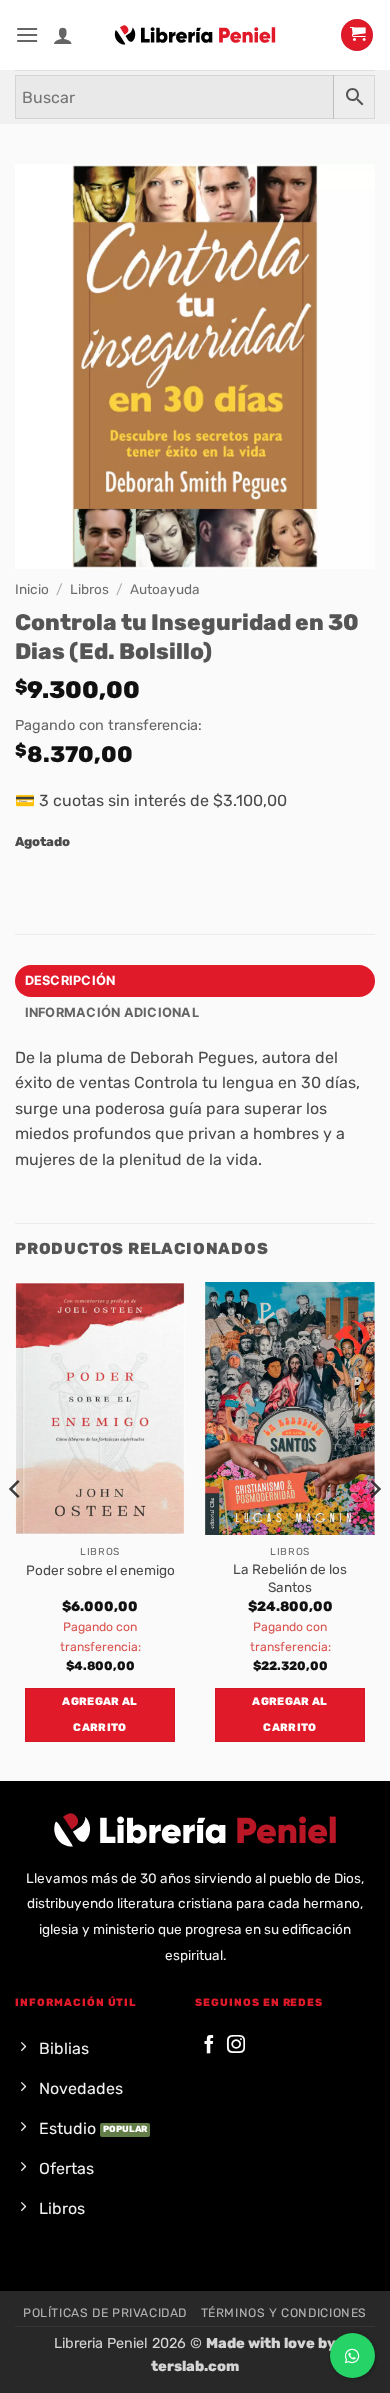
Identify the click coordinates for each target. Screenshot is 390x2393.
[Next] (374, 1529)
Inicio (32, 589)
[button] (27, 34)
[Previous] (16, 1529)
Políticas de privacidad (105, 2313)
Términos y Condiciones (284, 2313)
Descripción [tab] (70, 980)
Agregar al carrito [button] (99, 1714)
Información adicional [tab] (112, 1012)
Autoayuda (165, 589)
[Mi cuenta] (63, 35)
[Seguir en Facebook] (209, 2045)
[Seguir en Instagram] (236, 2045)
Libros (89, 589)
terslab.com (195, 2366)
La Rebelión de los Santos (290, 1578)
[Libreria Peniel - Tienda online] (195, 35)
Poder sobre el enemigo (100, 1570)
